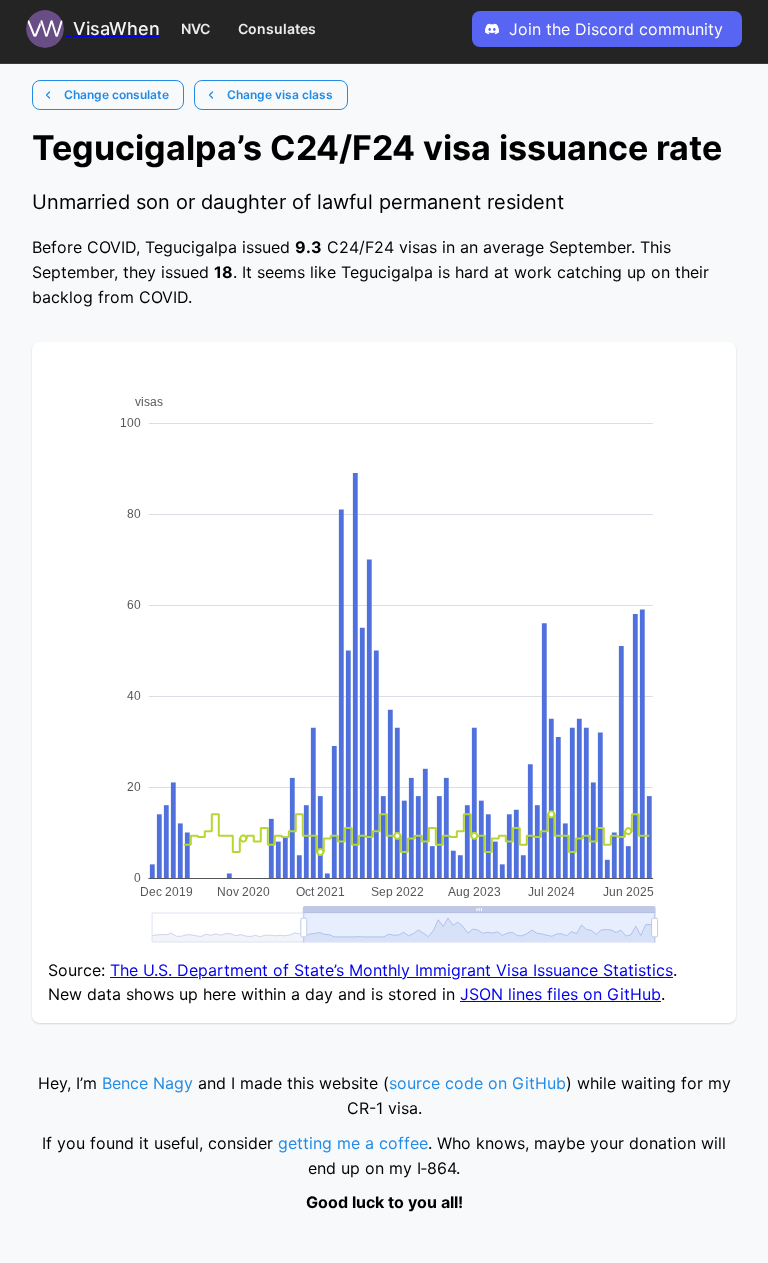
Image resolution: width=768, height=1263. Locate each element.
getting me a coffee (353, 1143)
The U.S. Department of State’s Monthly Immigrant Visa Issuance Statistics (391, 970)
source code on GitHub (477, 1083)
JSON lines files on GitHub (560, 994)
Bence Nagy (147, 1083)
